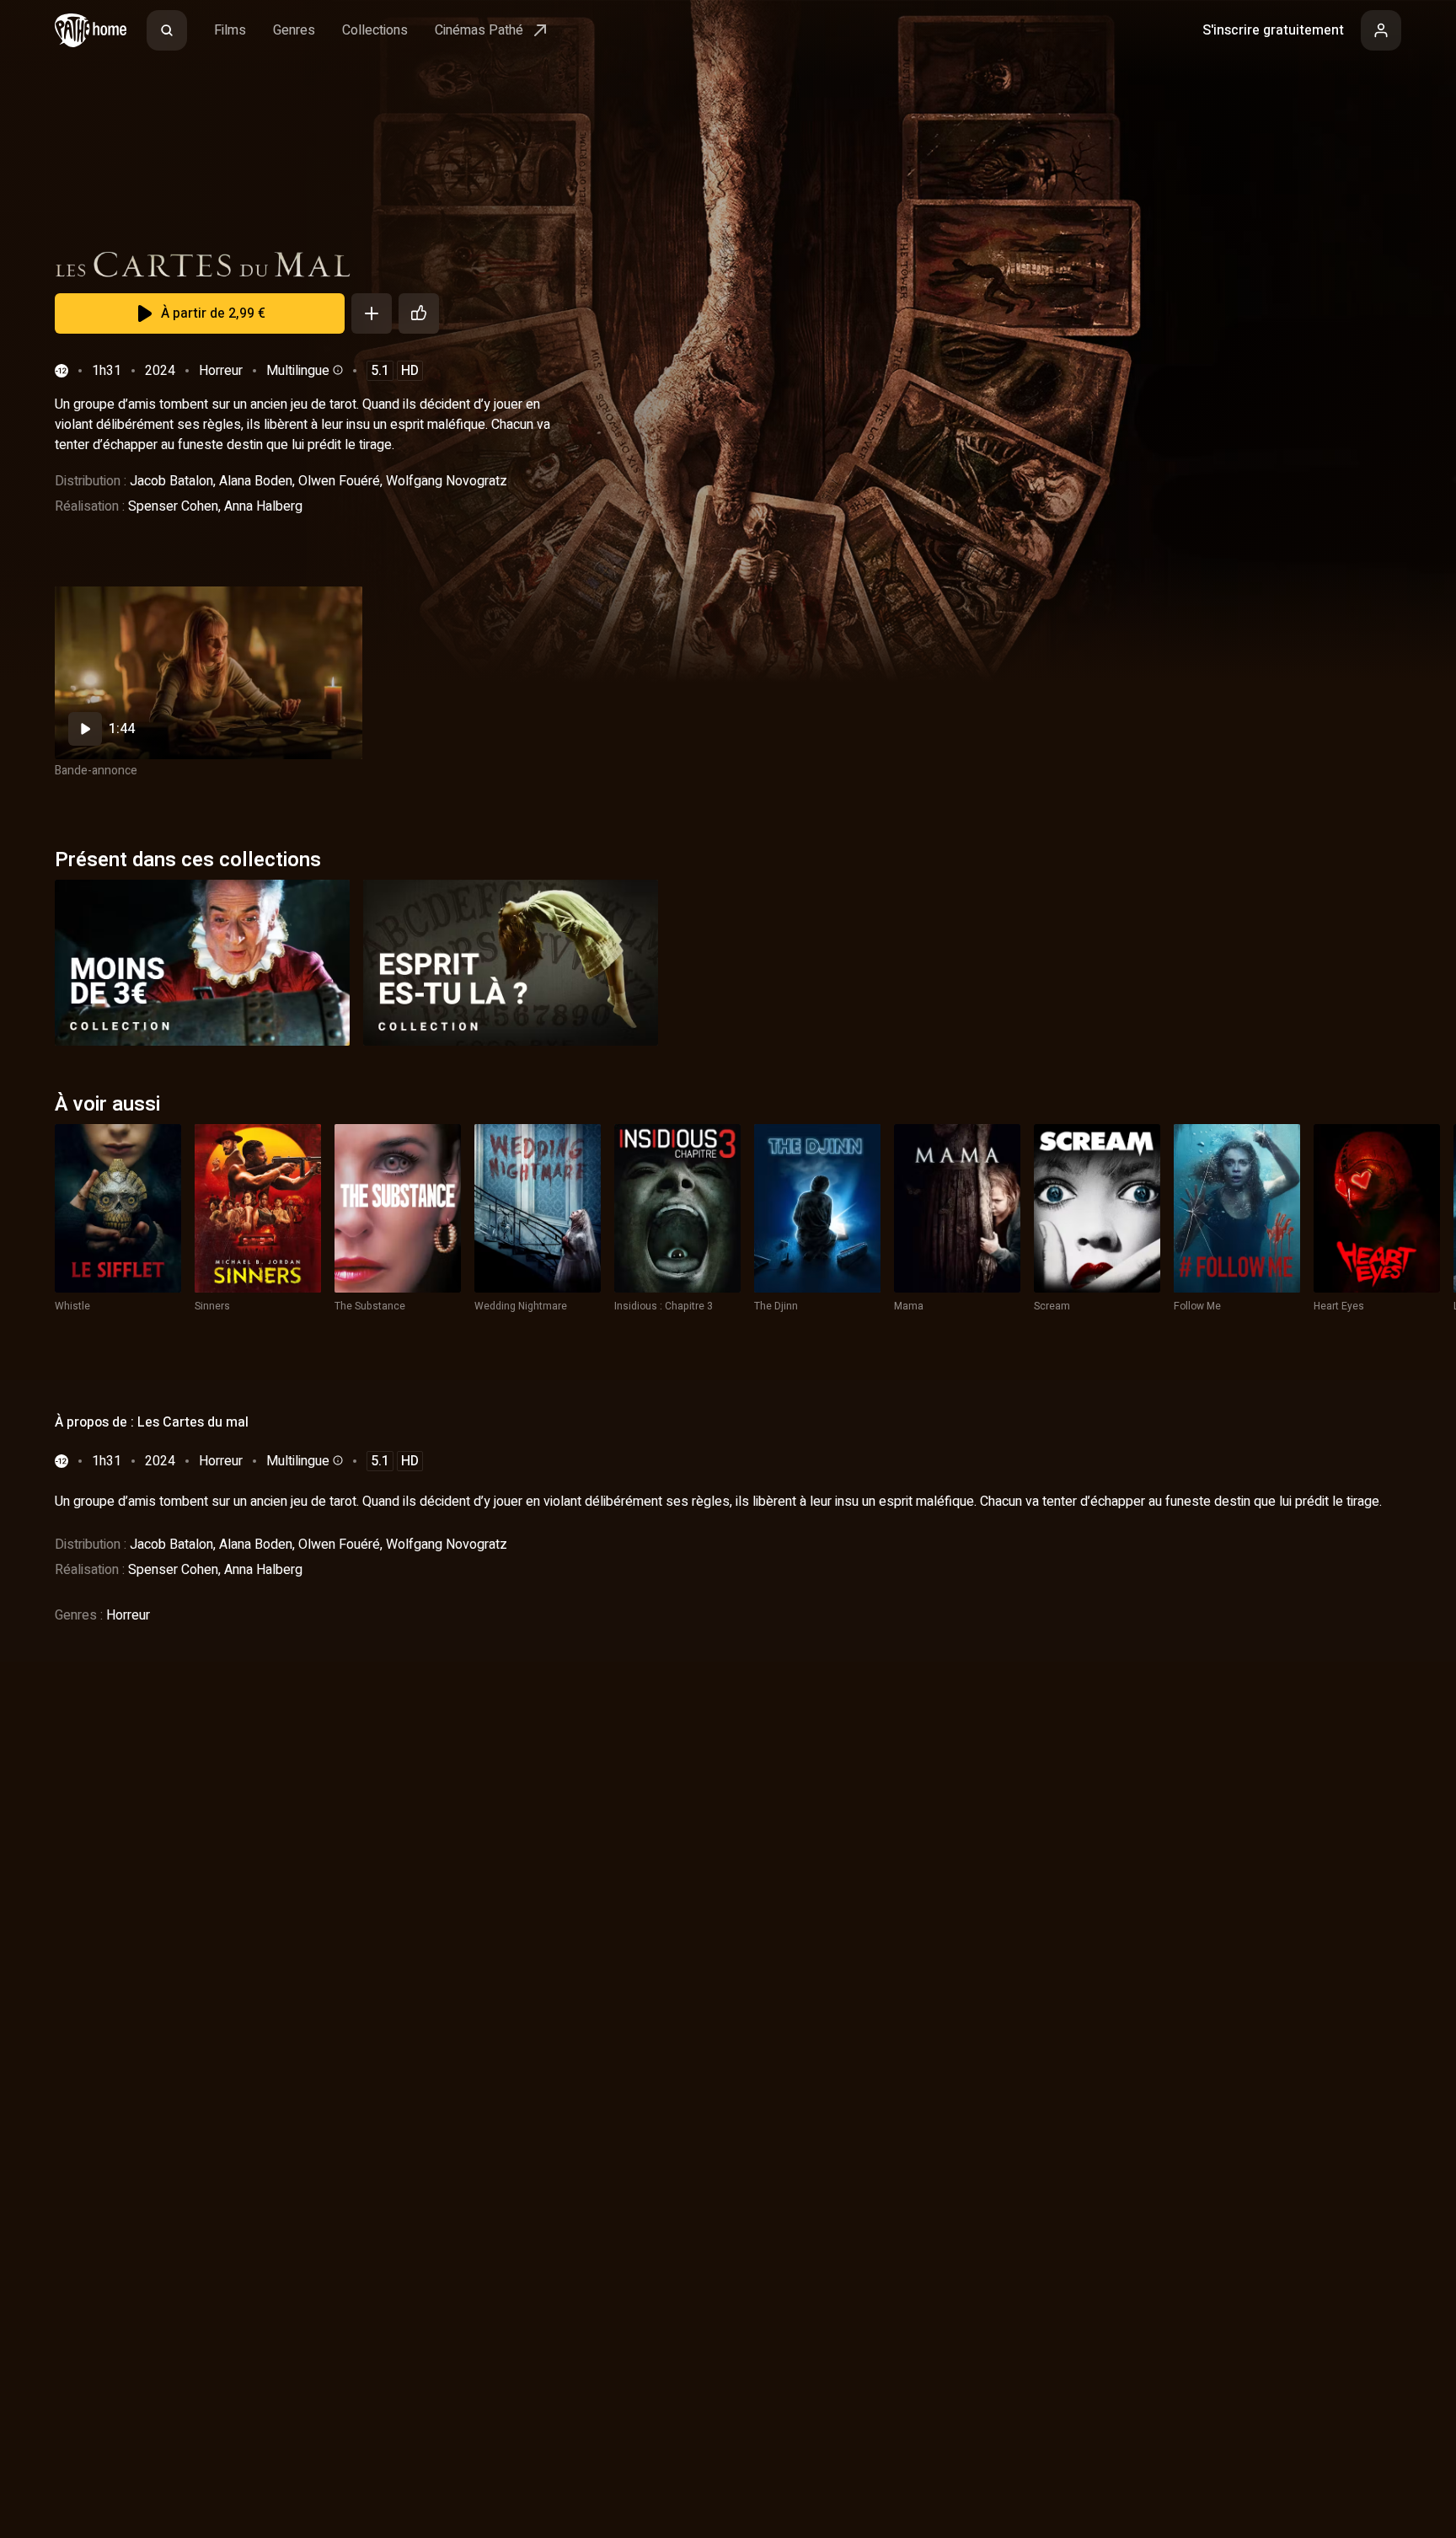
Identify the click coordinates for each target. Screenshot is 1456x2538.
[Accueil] (91, 30)
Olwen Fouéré (339, 481)
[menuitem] (167, 30)
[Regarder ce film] (209, 673)
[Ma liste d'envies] (372, 313)
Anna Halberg (263, 506)
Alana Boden (256, 481)
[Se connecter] (1381, 30)
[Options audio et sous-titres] (336, 370)
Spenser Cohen (173, 506)
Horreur (221, 371)
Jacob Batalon (171, 481)
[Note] (419, 313)
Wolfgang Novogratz (447, 481)
